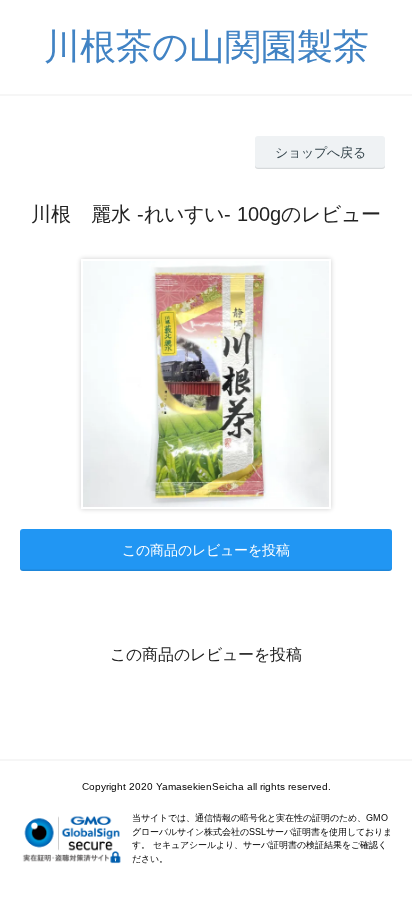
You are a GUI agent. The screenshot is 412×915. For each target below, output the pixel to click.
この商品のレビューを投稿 (206, 550)
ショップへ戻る (320, 152)
